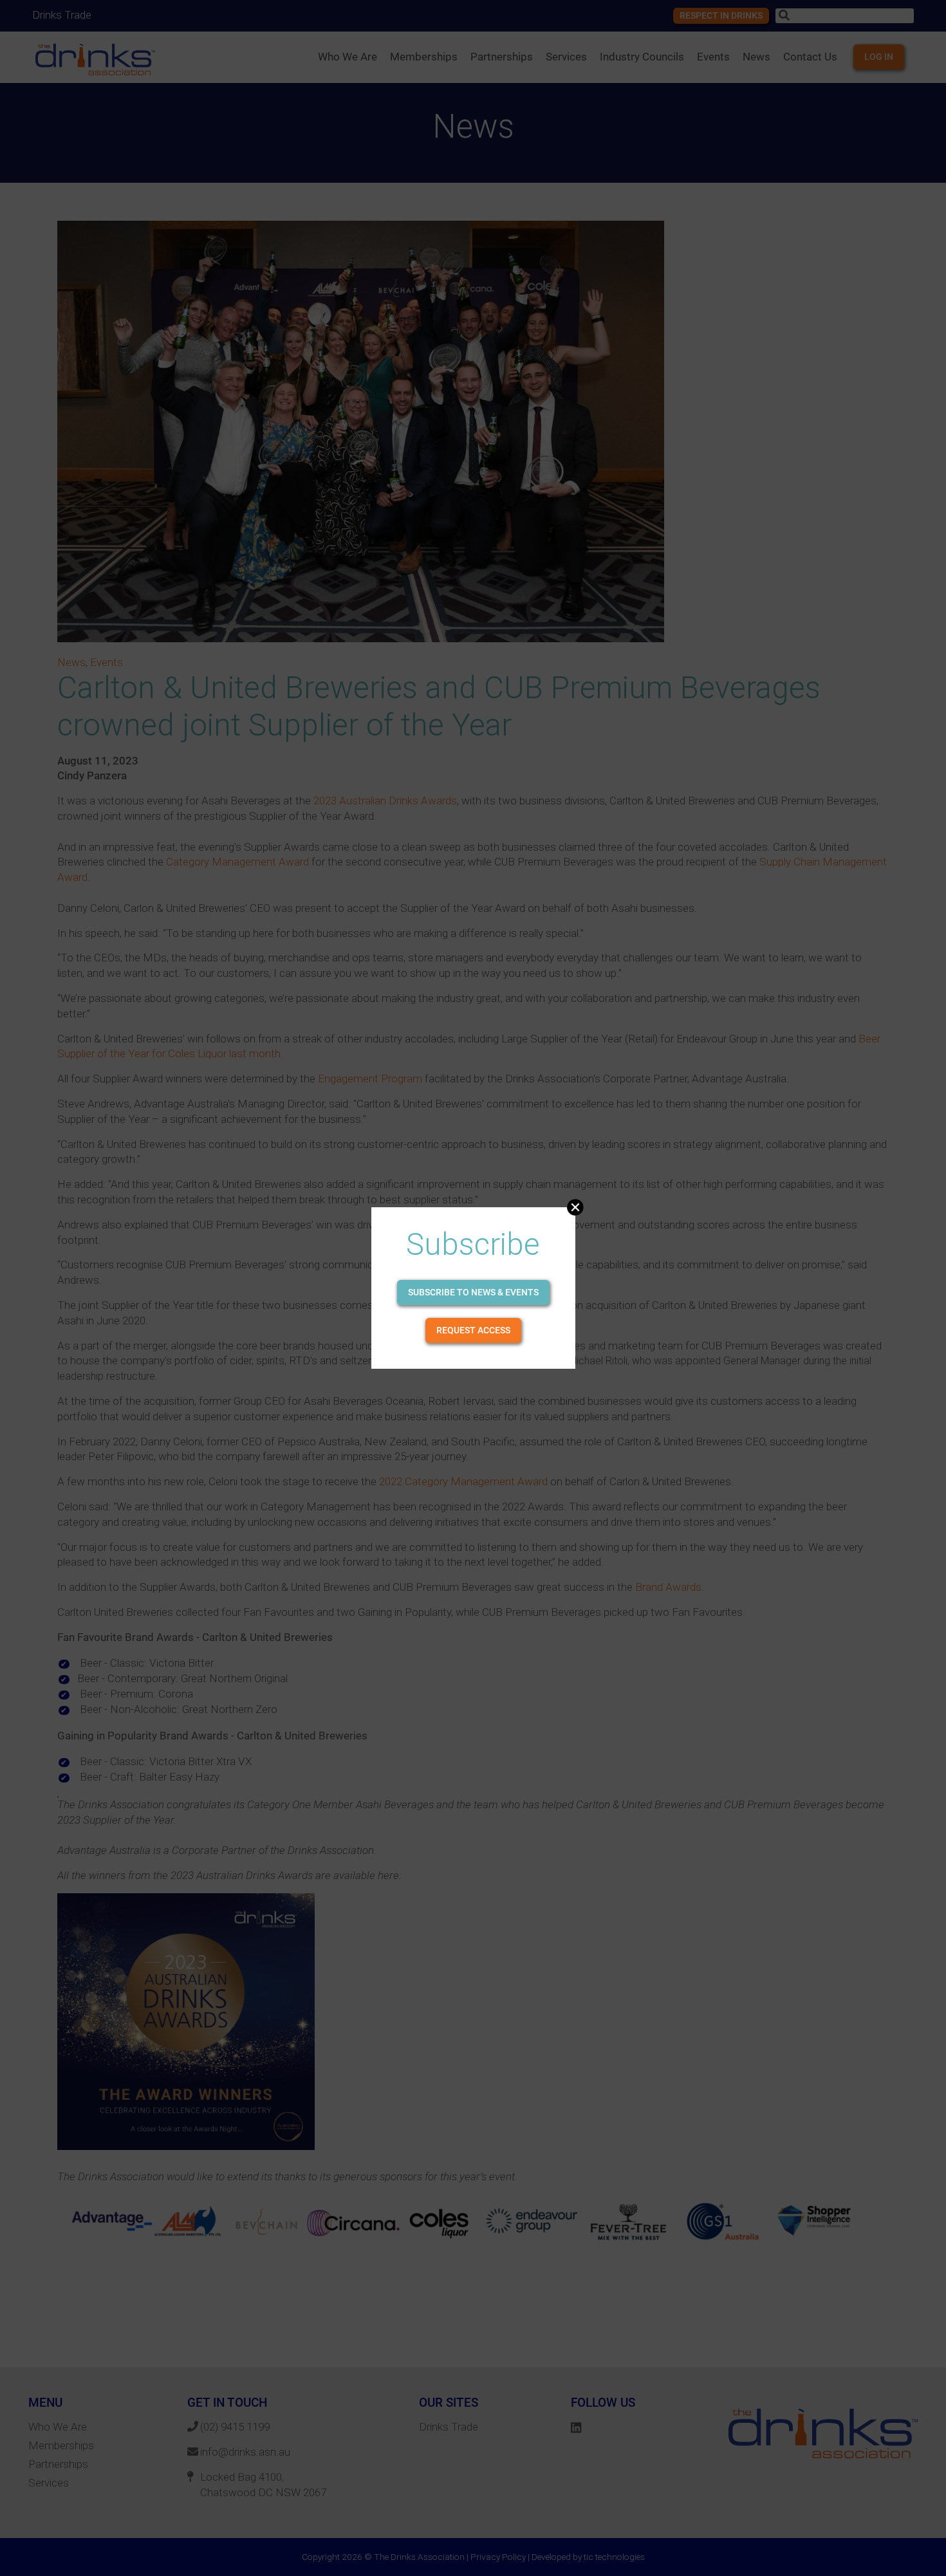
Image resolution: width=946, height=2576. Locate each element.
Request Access (473, 1330)
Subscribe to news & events (473, 1292)
